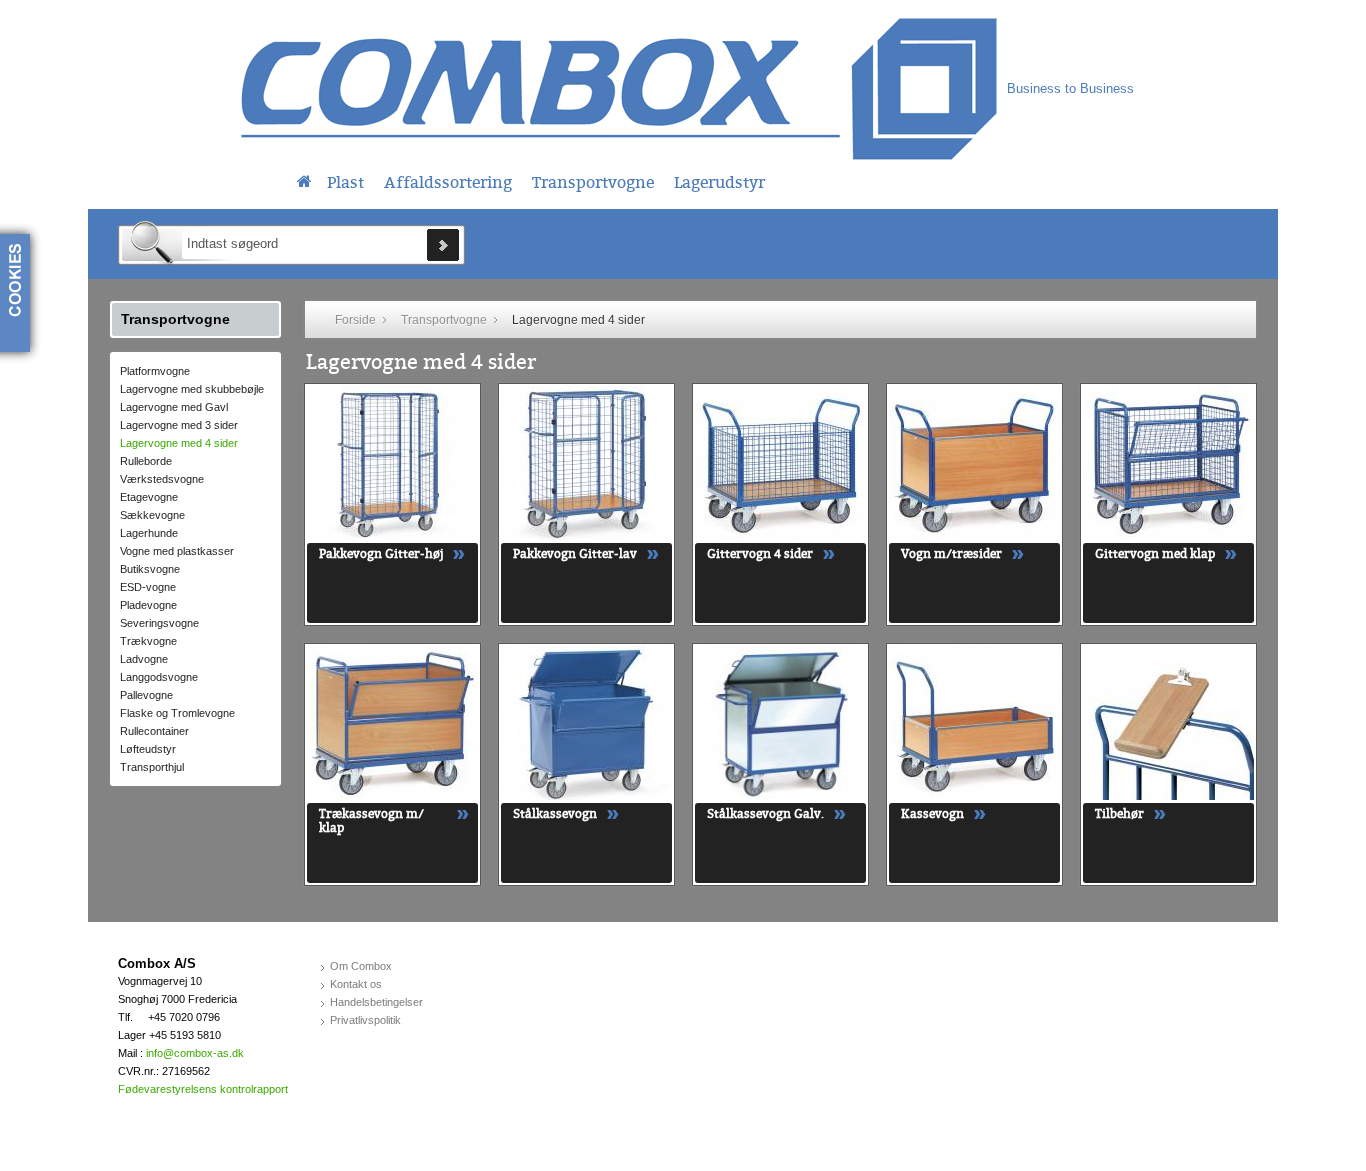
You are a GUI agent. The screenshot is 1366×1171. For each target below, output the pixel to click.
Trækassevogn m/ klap (371, 821)
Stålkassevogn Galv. (765, 814)
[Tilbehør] (1169, 722)
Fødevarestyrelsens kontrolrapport (203, 1089)
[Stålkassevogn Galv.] (781, 722)
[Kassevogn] (975, 722)
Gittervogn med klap (1155, 554)
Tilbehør (1119, 814)
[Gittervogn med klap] (1169, 462)
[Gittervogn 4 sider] (781, 462)
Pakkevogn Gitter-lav (575, 554)
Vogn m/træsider (951, 554)
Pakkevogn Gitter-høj (381, 554)
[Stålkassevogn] (587, 722)
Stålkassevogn (555, 814)
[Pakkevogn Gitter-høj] (393, 462)
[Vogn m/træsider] (975, 462)
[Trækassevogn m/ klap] (393, 722)
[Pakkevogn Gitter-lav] (587, 462)
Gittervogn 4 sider (760, 554)
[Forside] (304, 179)
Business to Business (1070, 88)
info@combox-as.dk (195, 1053)
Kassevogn (932, 814)
